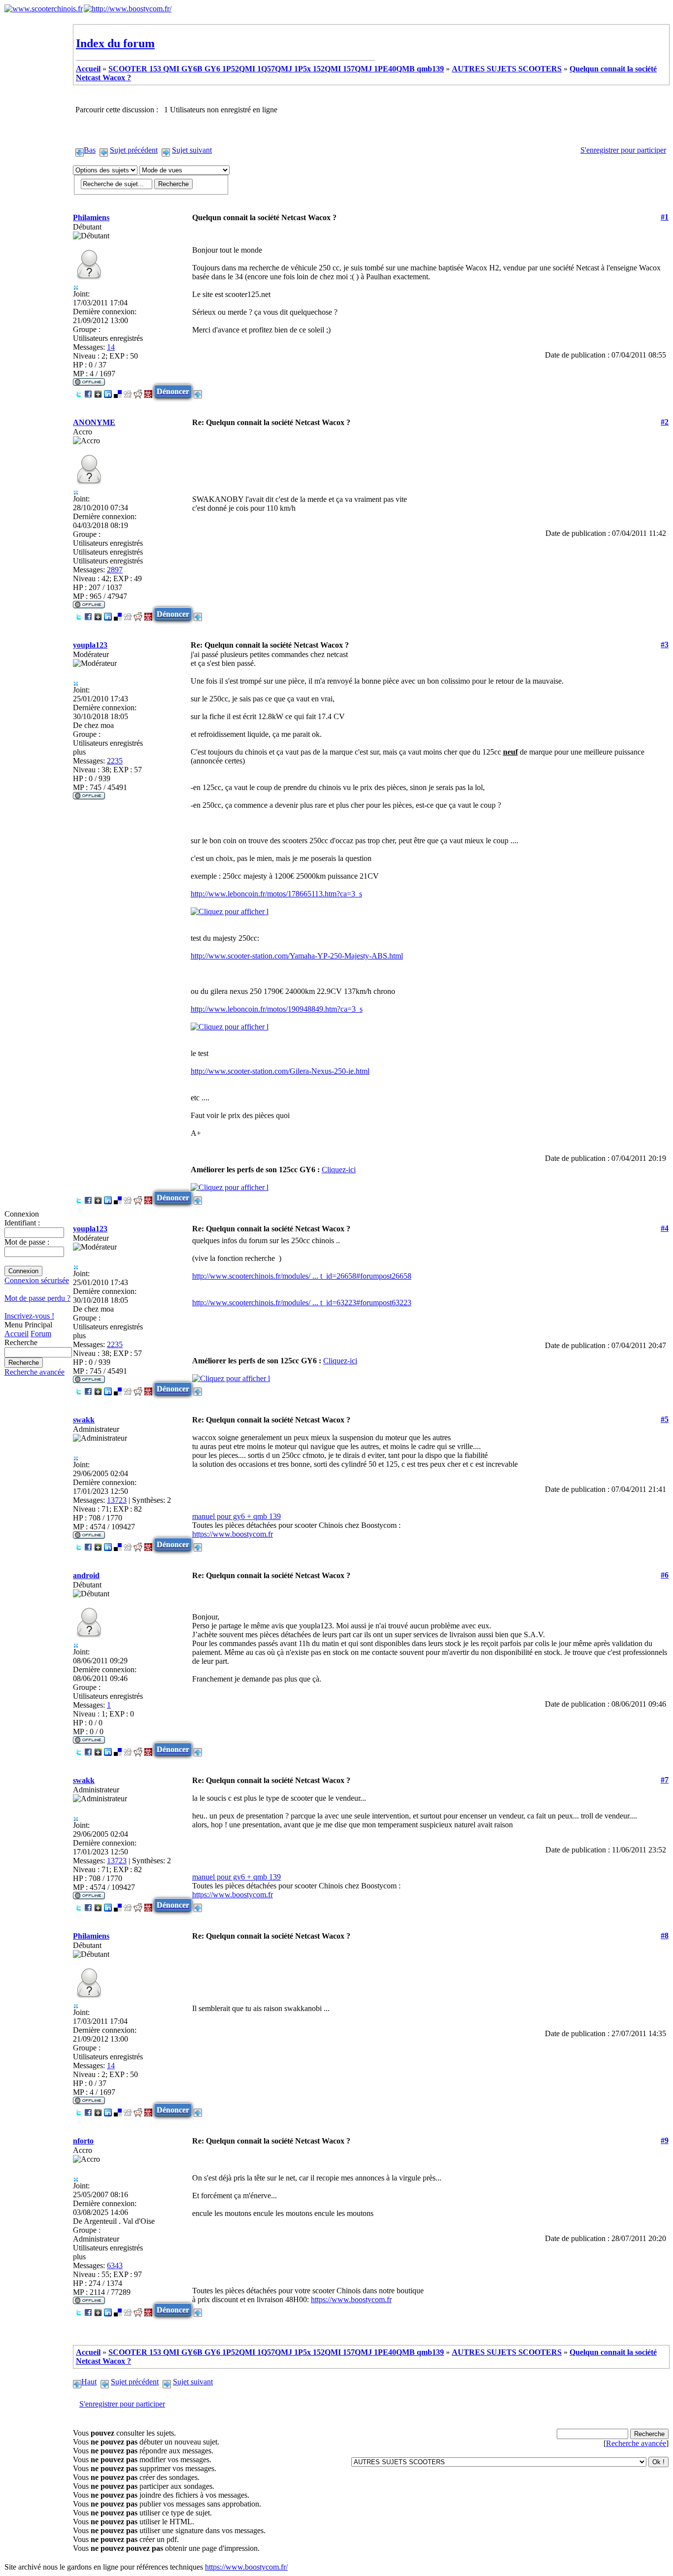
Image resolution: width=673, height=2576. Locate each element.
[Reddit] (138, 391)
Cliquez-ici (339, 1170)
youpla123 (90, 645)
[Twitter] (78, 391)
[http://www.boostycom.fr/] (128, 9)
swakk (84, 1420)
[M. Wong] (148, 391)
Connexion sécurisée (37, 1280)
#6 (665, 1575)
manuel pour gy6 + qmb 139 (236, 1516)
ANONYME (94, 422)
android (86, 1575)
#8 (665, 1935)
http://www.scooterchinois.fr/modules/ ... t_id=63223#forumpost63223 (302, 1303)
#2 (665, 422)
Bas (90, 150)
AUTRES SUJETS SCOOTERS (507, 69)
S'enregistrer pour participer (623, 150)
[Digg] (128, 391)
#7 (665, 1780)
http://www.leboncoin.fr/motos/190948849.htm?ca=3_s (277, 1009)
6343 (115, 2265)
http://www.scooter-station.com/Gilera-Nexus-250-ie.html (280, 1071)
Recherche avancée (34, 1372)
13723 (117, 1500)
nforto (83, 2141)
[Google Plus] (98, 391)
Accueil (17, 1334)
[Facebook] (88, 391)
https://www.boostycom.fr (233, 1534)
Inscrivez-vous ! (29, 1316)
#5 (665, 1419)
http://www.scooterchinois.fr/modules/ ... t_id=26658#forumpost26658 (302, 1276)
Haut (89, 2382)
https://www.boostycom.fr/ (246, 2567)
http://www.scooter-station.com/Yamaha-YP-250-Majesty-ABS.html (297, 956)
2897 (115, 570)
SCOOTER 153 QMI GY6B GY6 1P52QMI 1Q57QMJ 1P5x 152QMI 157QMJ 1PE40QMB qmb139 (276, 69)
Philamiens (91, 217)
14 (111, 347)
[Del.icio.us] (118, 391)
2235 (115, 761)
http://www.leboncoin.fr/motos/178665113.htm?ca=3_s (276, 894)
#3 (665, 644)
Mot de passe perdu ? (37, 1298)
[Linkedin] (108, 391)
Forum (41, 1334)
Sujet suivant (192, 150)
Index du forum (115, 43)
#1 (665, 217)
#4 (665, 1228)
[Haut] (198, 391)
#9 (665, 2140)
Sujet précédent (134, 150)
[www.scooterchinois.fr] (44, 9)
